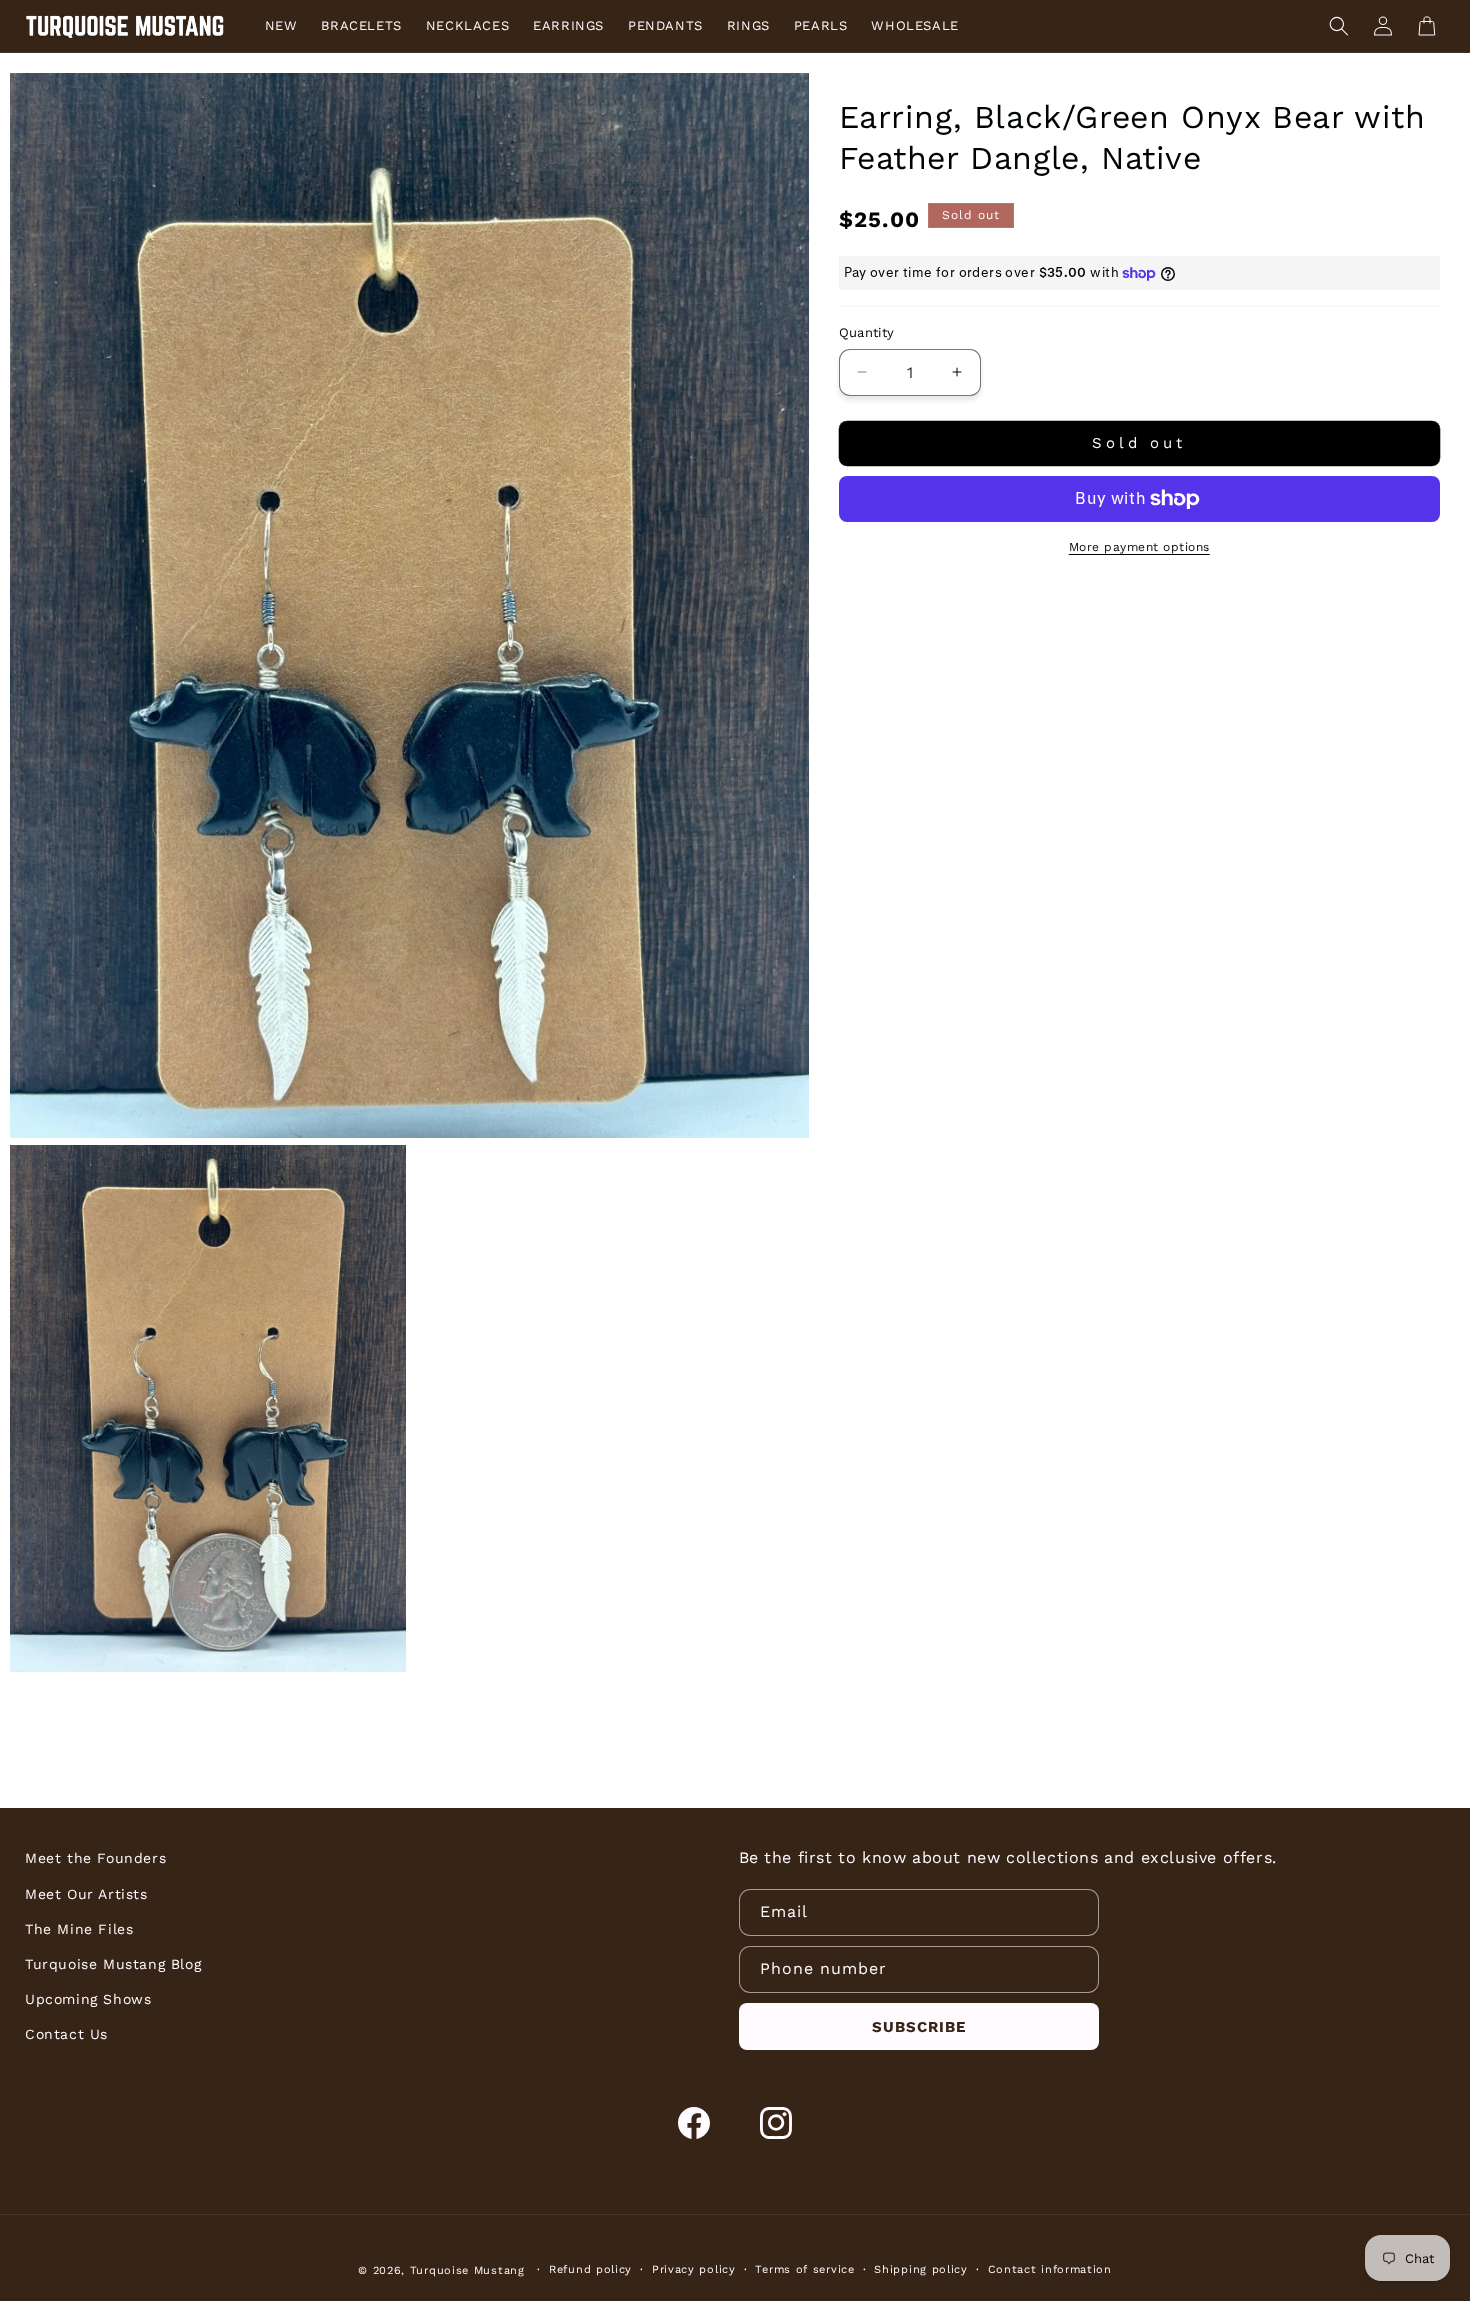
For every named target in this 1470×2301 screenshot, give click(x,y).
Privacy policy (694, 2269)
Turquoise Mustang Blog (113, 1964)
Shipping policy (921, 2269)
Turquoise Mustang (467, 2270)
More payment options (1139, 547)
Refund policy (590, 2269)
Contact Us (66, 2034)
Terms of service (804, 2269)
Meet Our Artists (86, 1894)
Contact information (1050, 2269)
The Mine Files (79, 1929)
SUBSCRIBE (919, 2027)
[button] (1339, 26)
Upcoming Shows (88, 1999)
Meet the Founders (95, 1858)
